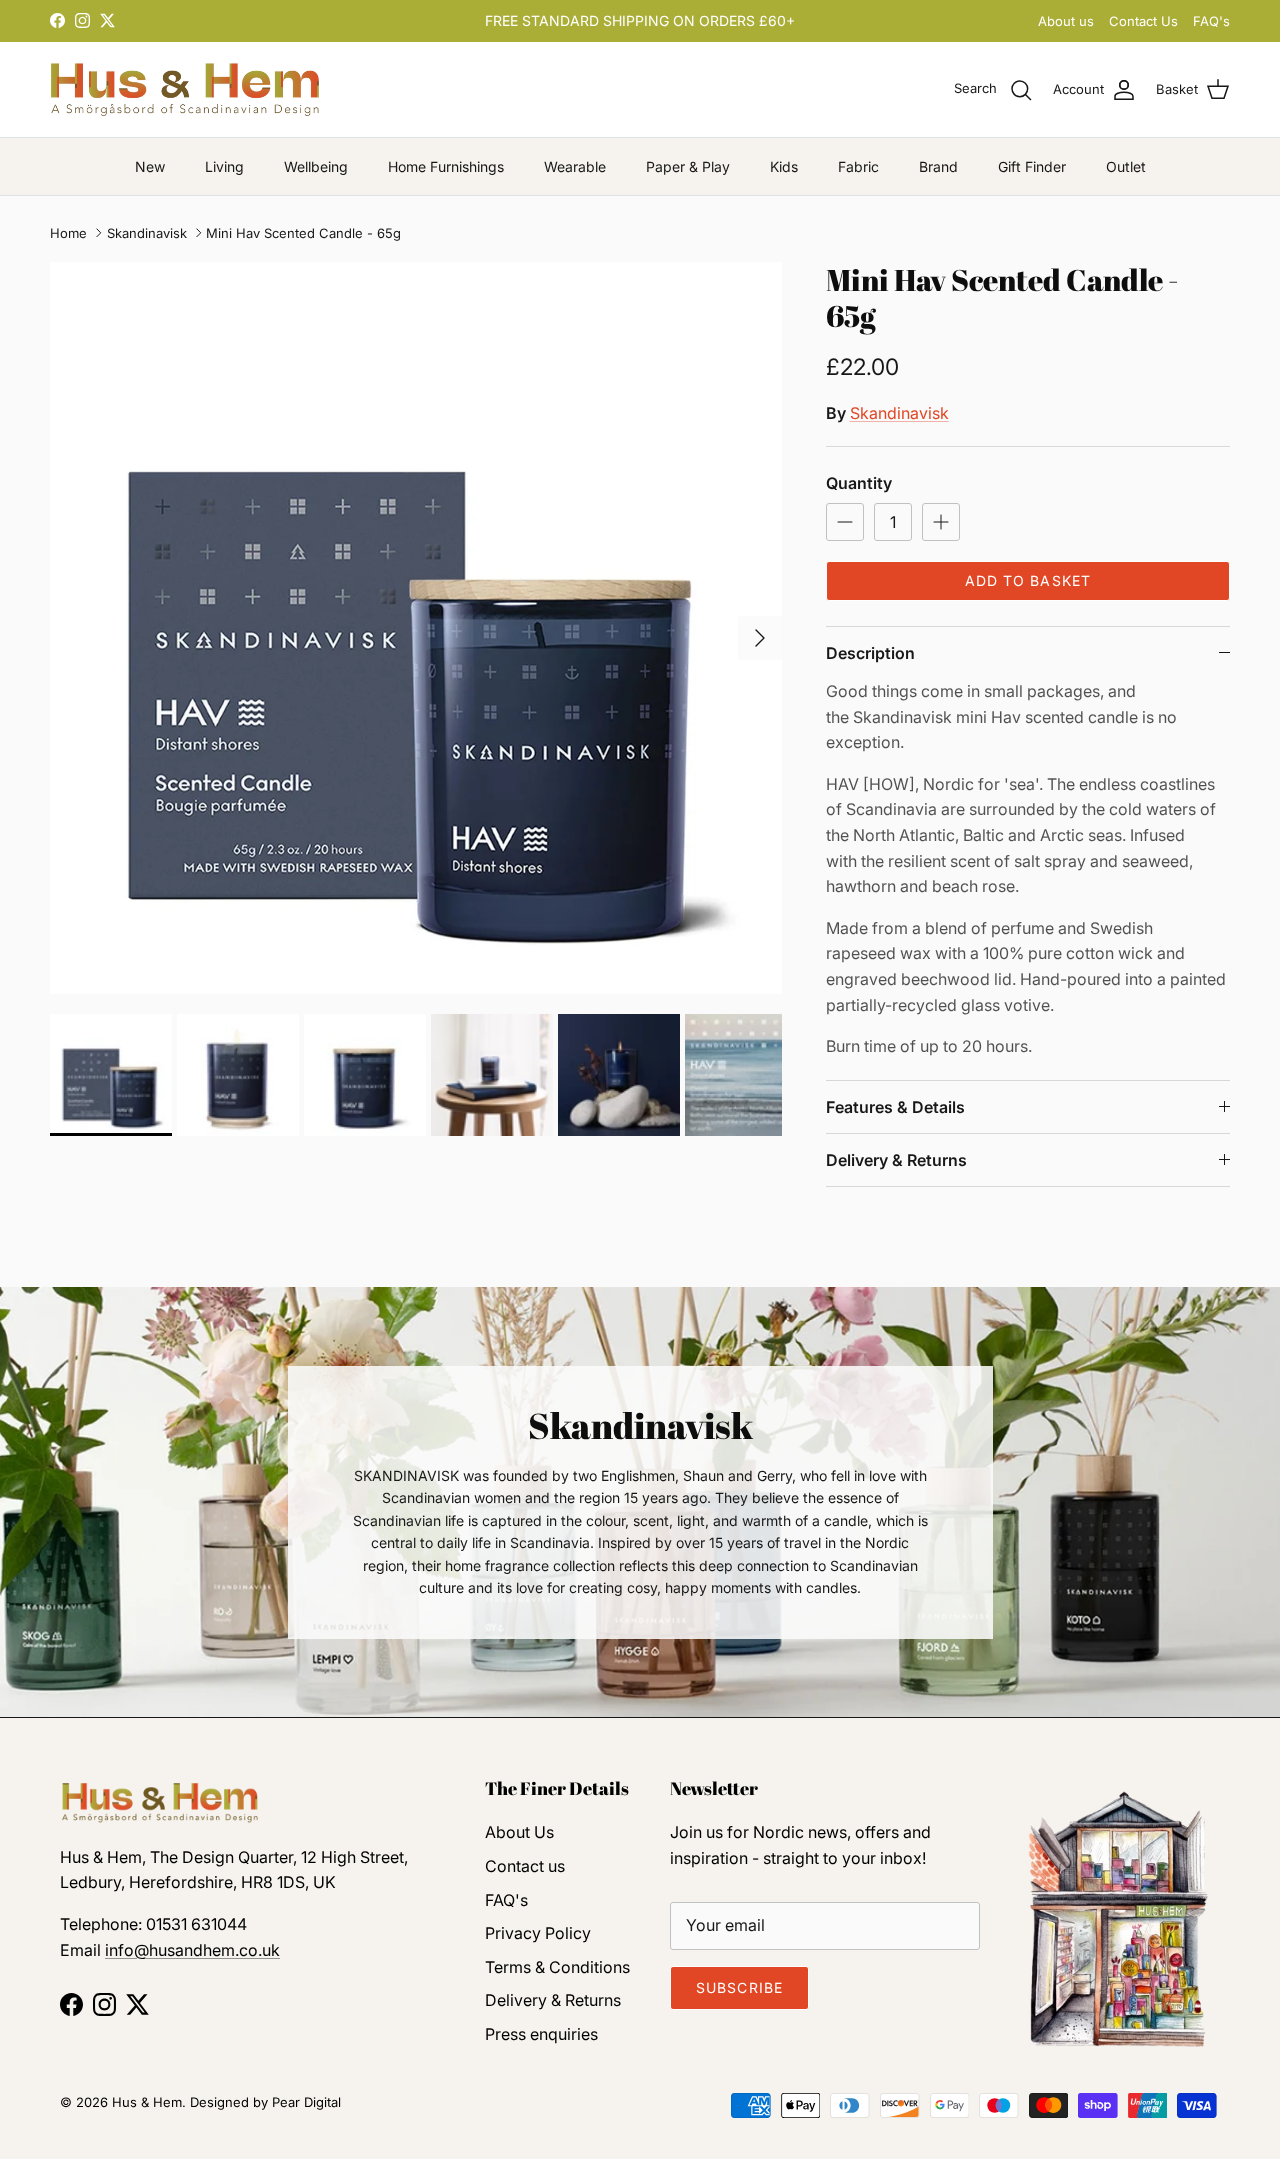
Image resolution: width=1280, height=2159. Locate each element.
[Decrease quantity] (845, 522)
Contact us (525, 1866)
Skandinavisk (147, 233)
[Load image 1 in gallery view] (416, 628)
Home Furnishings (446, 166)
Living (224, 166)
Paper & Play (688, 166)
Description (870, 653)
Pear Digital (306, 2102)
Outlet (1126, 166)
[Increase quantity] (941, 522)
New (150, 166)
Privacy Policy (538, 1933)
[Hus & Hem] (185, 89)
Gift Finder (1032, 166)
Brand (938, 166)
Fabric (858, 166)
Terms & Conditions (557, 1967)
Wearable (575, 166)
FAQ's (1211, 21)
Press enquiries (541, 2034)
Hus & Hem (147, 2102)
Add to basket (1028, 580)
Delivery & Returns (896, 1160)
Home (68, 233)
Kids (784, 166)
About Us (519, 1832)
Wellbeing (316, 166)
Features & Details (895, 1107)
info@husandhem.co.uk (192, 1950)
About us (1066, 21)
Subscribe (739, 1987)
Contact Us (1143, 21)
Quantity (859, 483)
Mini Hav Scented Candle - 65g (303, 233)
